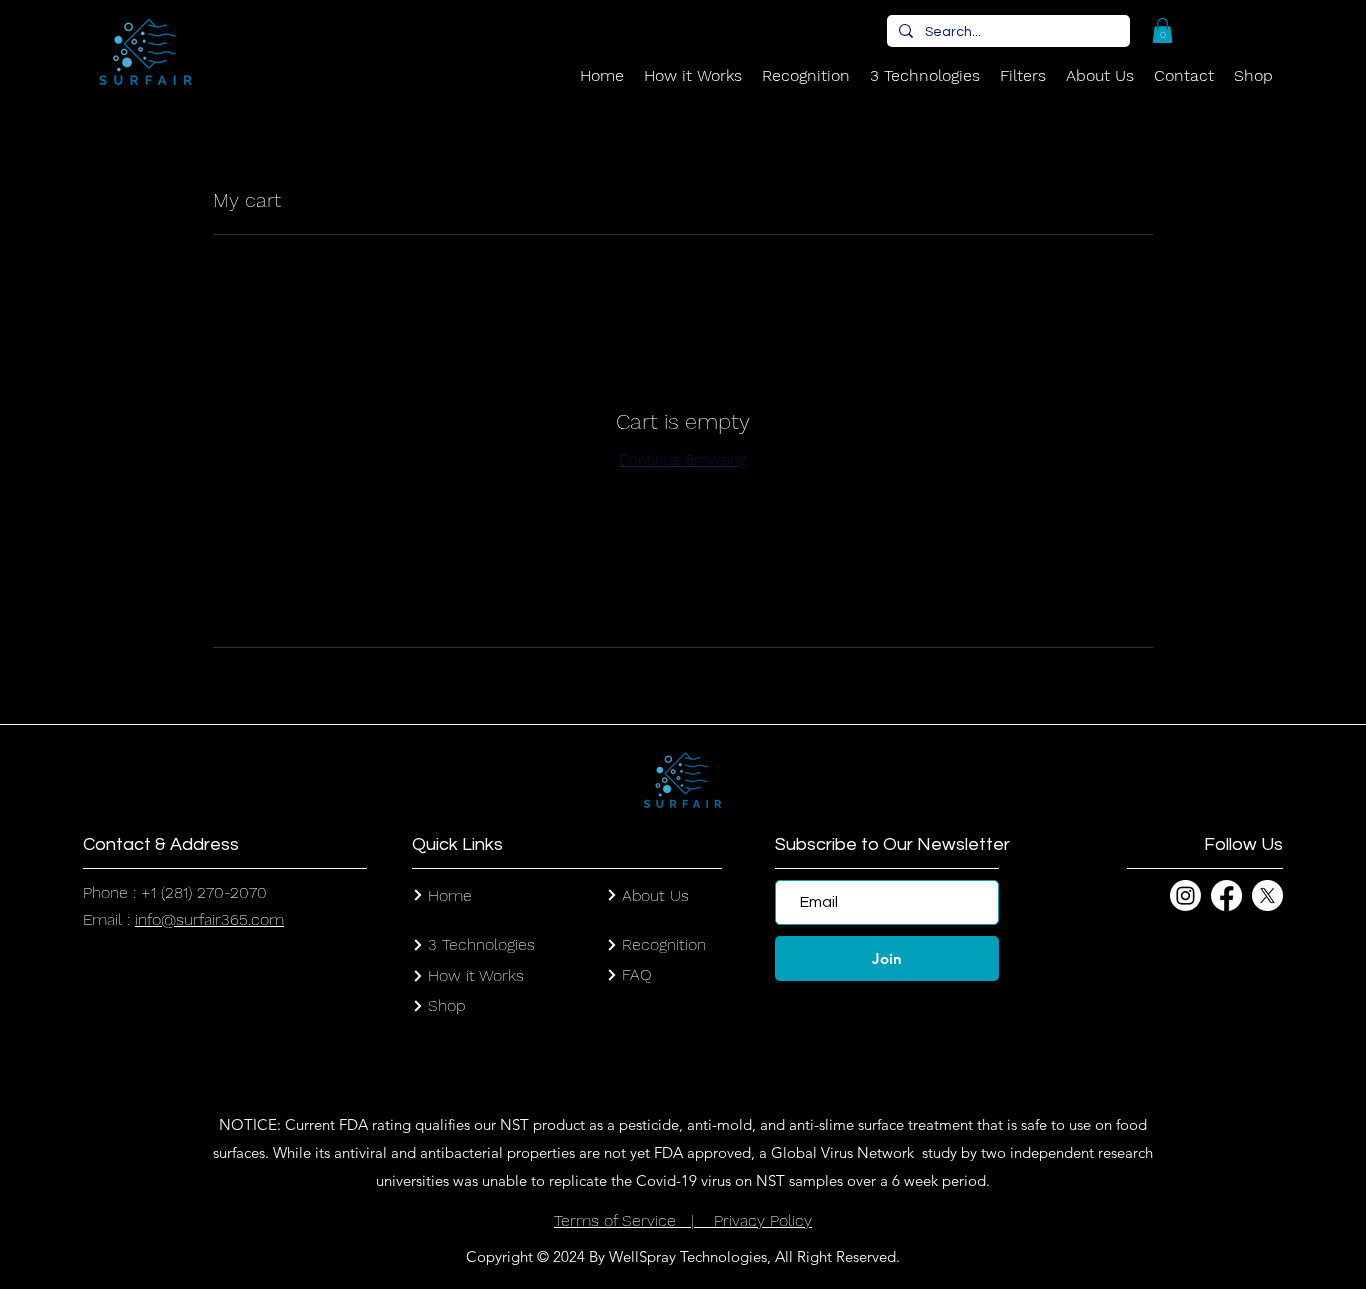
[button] (1162, 30)
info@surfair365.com (209, 919)
